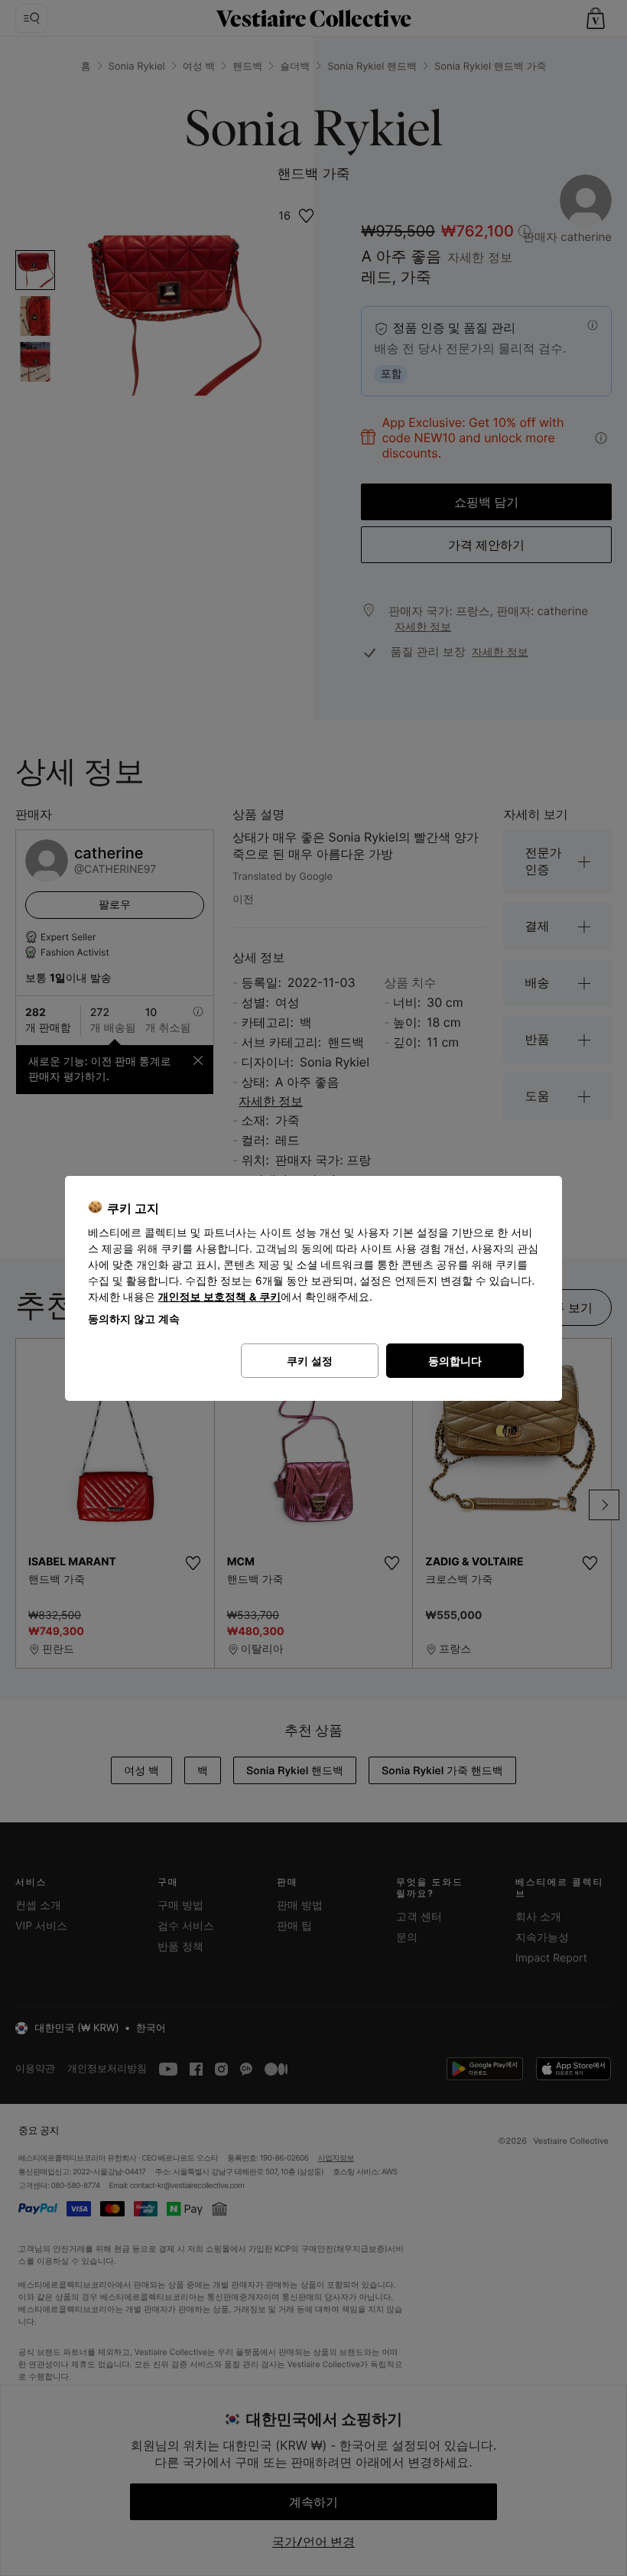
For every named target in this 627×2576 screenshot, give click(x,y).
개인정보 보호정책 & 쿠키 (220, 1297)
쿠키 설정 (310, 1361)
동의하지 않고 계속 (134, 1319)
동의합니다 (455, 1361)
